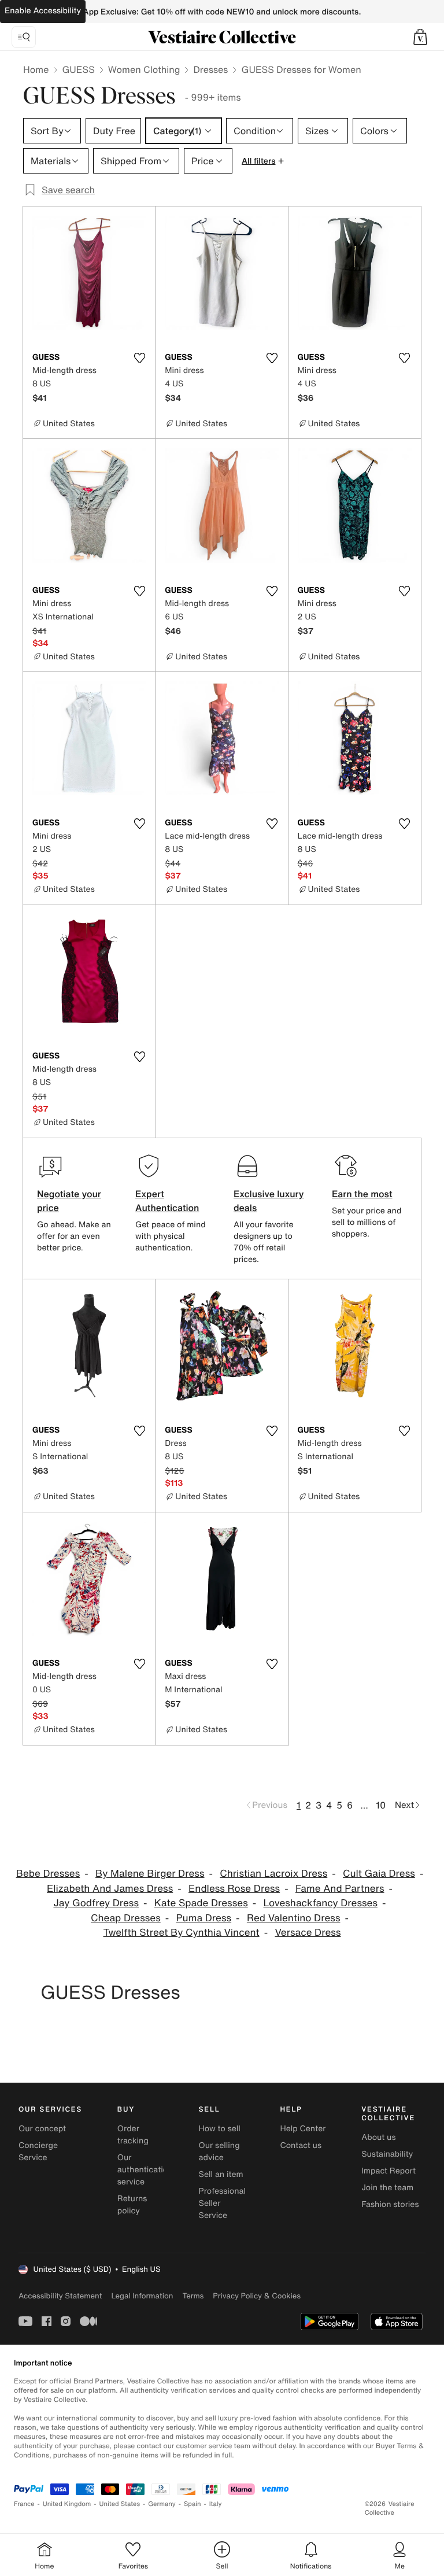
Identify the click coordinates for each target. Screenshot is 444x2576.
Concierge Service (38, 2151)
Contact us (301, 2145)
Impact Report (388, 2171)
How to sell (220, 2129)
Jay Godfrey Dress (96, 1903)
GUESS (78, 69)
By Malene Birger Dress (150, 1874)
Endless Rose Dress (234, 1889)
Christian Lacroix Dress (273, 1874)
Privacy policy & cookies (257, 2296)
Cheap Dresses (126, 1918)
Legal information (142, 2296)
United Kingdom (67, 2504)
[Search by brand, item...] (24, 37)
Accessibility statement (60, 2296)
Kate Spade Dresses (201, 1903)
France (24, 2504)
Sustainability (387, 2154)
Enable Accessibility (43, 11)
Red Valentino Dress (294, 1918)
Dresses (210, 69)
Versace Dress (308, 1933)
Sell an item (221, 2174)
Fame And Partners (340, 1889)
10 (381, 1805)
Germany (162, 2504)
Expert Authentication (167, 1201)
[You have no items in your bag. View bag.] (420, 37)
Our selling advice (219, 2151)
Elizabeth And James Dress (110, 1889)
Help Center (303, 2129)
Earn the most (362, 1194)
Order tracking (133, 2135)
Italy (216, 2504)
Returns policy (132, 2205)
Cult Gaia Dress (379, 1874)
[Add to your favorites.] (139, 358)
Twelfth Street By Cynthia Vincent (182, 1933)
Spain (193, 2504)
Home (36, 69)
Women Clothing (144, 69)
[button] (420, 37)
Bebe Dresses (48, 1874)
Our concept (42, 2129)
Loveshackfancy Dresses (321, 1903)
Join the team (387, 2188)
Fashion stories (390, 2204)
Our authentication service (145, 2170)
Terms (193, 2296)
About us (378, 2137)
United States (120, 2504)
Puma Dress (204, 1918)
